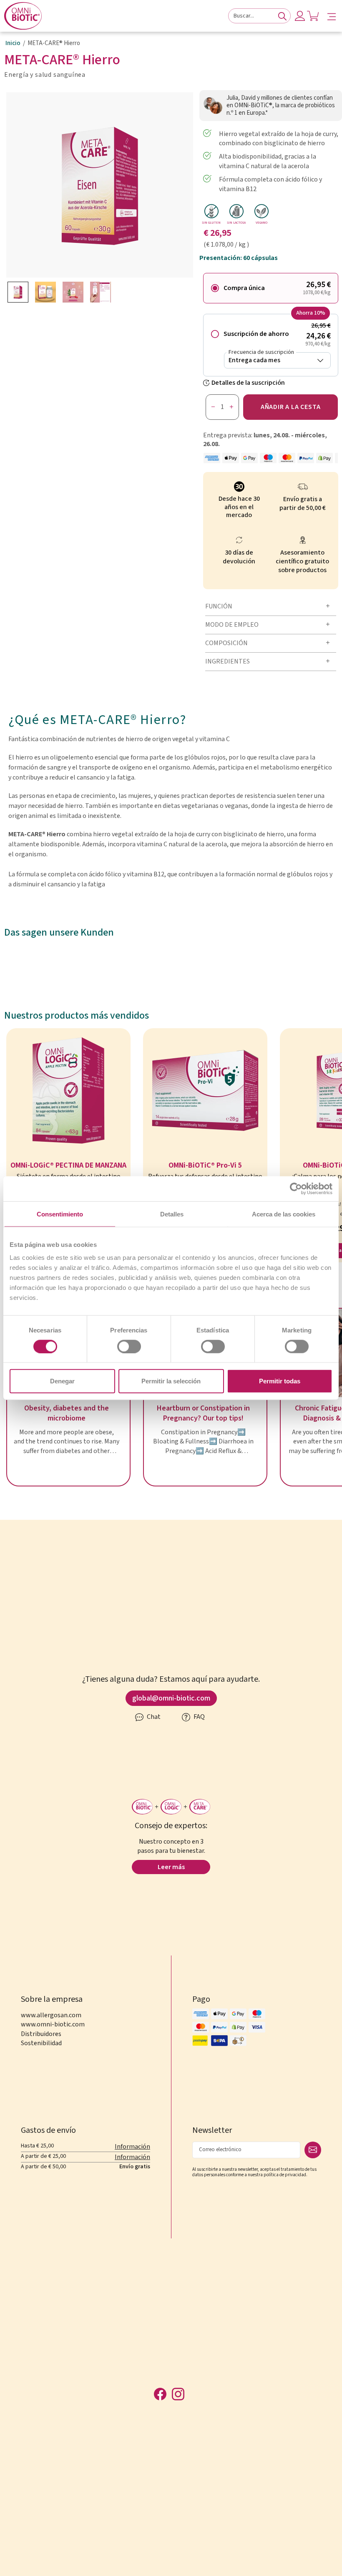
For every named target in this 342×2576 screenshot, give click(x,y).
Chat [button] (153, 1717)
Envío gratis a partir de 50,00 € (303, 504)
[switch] (129, 1346)
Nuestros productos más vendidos (77, 1016)
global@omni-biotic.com (171, 1698)
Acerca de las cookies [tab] (284, 1214)
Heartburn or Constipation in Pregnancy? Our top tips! (203, 1413)
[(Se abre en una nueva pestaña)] (296, 1188)
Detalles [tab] (172, 1214)
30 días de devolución (239, 557)
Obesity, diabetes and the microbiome (67, 1413)
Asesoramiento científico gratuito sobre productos (302, 561)
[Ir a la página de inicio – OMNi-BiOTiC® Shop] (23, 16)
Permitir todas (280, 1381)
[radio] (271, 288)
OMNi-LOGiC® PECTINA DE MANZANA (68, 1166)
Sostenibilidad (41, 2043)
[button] (332, 16)
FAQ (199, 1717)
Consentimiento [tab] (60, 1214)
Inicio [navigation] (13, 43)
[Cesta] (313, 16)
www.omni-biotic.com (53, 2024)
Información (132, 2147)
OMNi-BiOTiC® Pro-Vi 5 (205, 1166)
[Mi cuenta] (300, 16)
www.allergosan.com (51, 2015)
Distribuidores (41, 2034)
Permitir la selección (171, 1381)
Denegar (62, 1381)
